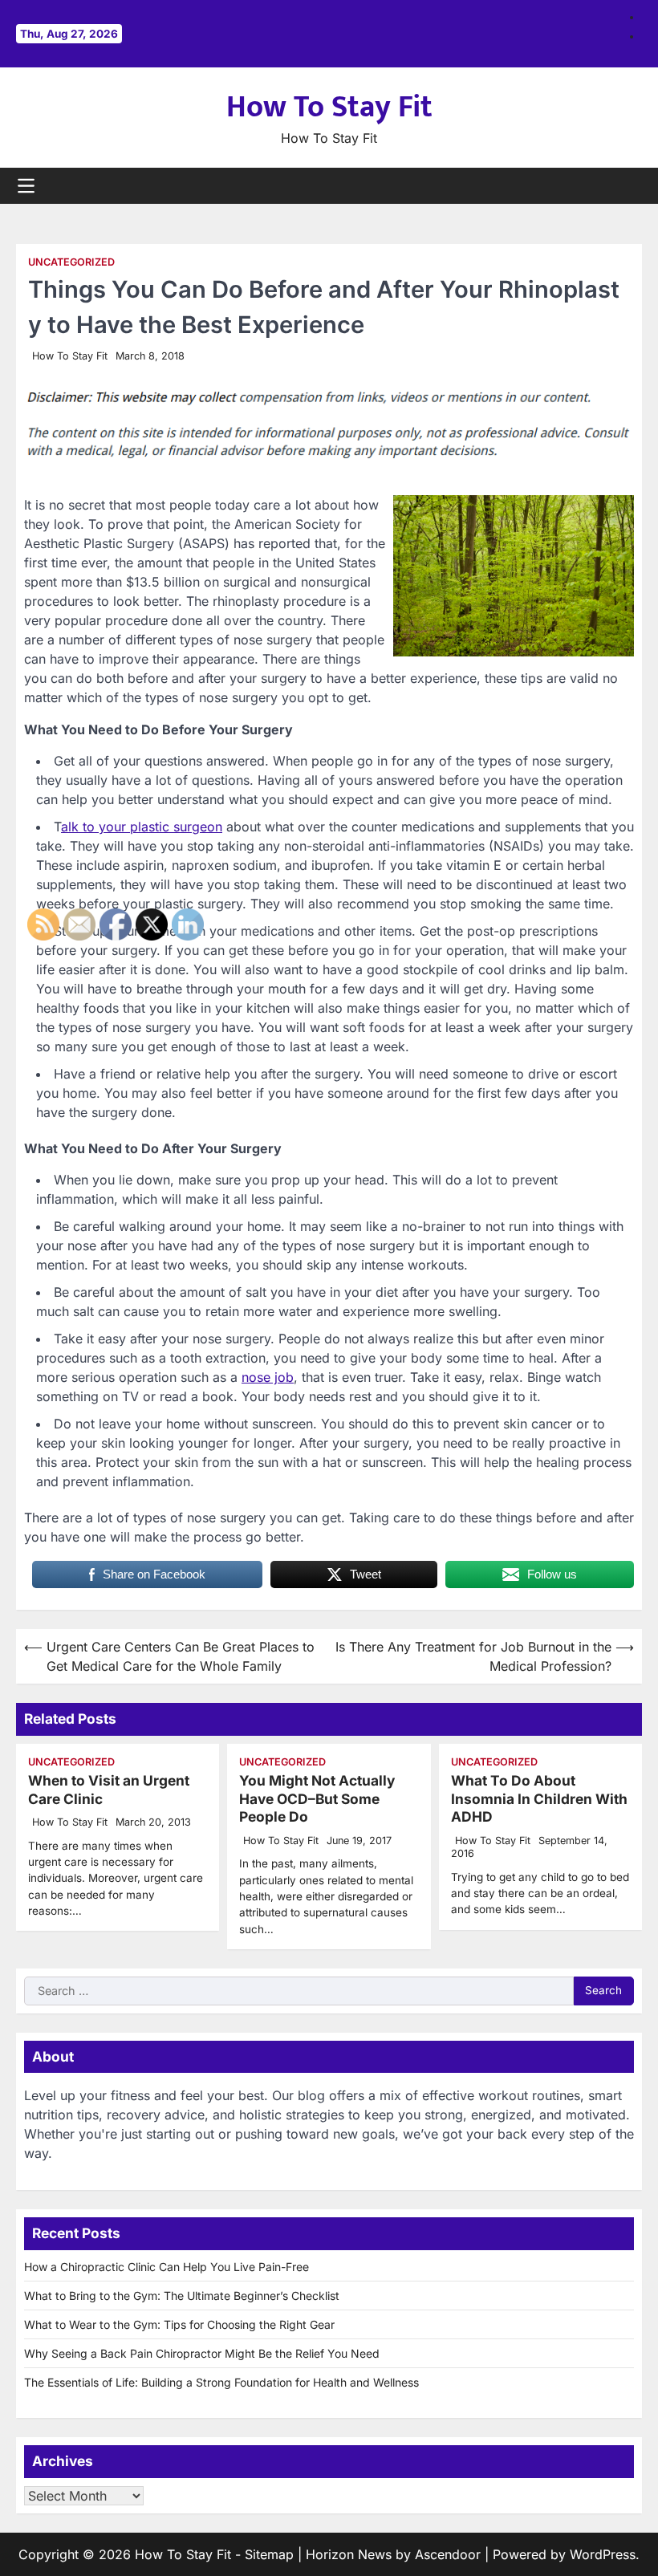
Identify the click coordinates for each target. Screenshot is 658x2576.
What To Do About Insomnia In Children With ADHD (539, 1798)
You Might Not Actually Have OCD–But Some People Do (317, 1798)
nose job (268, 1377)
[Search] (630, 185)
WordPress (603, 2554)
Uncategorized (71, 262)
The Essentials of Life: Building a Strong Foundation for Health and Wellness (221, 2382)
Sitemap (269, 2554)
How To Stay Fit (329, 107)
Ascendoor (448, 2554)
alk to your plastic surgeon (142, 827)
